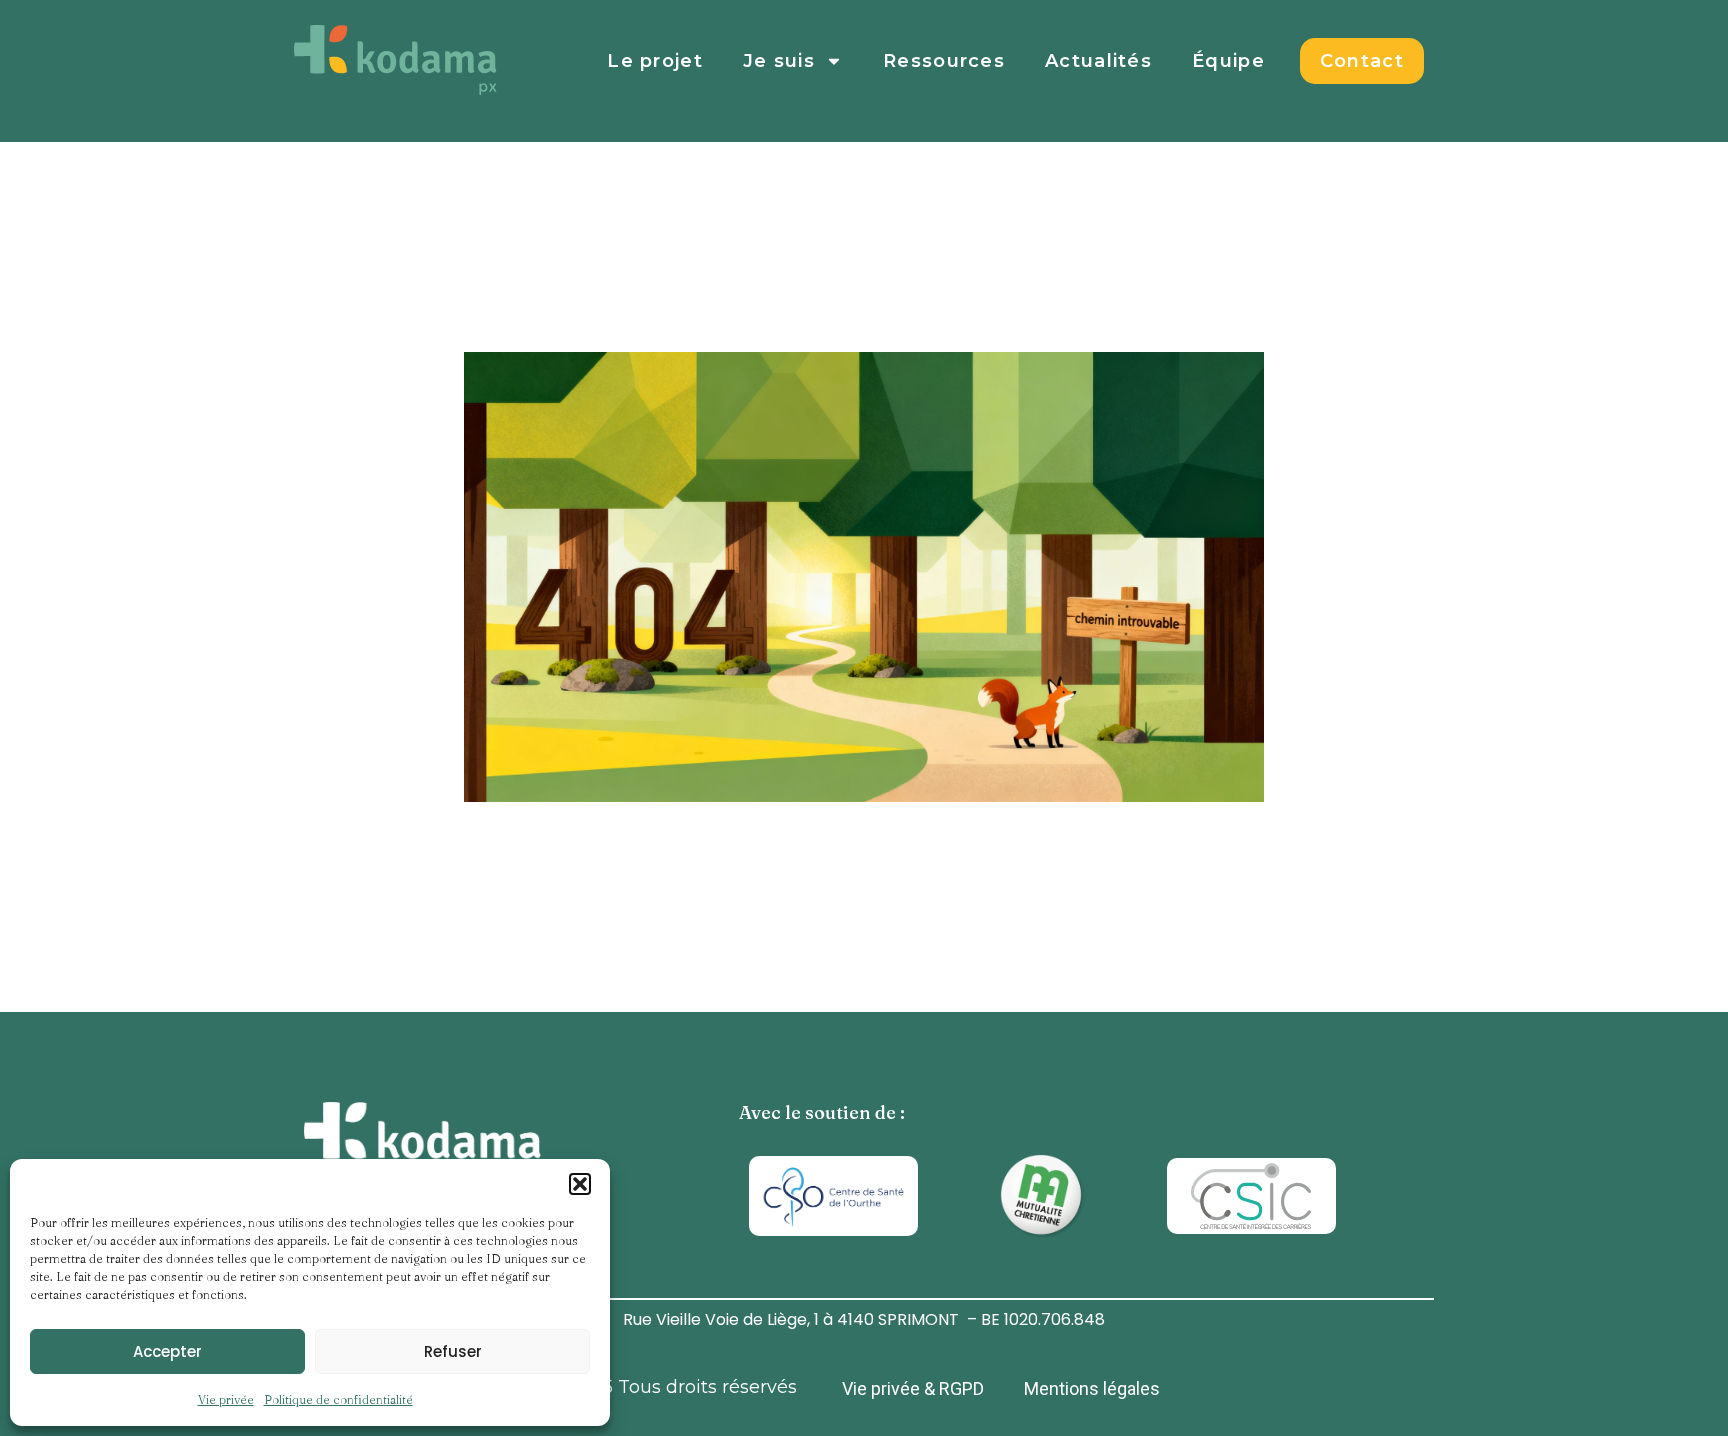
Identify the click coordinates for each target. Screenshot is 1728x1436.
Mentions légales (1092, 1388)
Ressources (944, 61)
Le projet (655, 61)
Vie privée (226, 1399)
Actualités (1098, 61)
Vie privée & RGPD (913, 1388)
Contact (1362, 61)
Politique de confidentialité (338, 1399)
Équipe (1228, 61)
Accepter (167, 1351)
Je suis (779, 61)
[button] (580, 1184)
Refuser (453, 1351)
